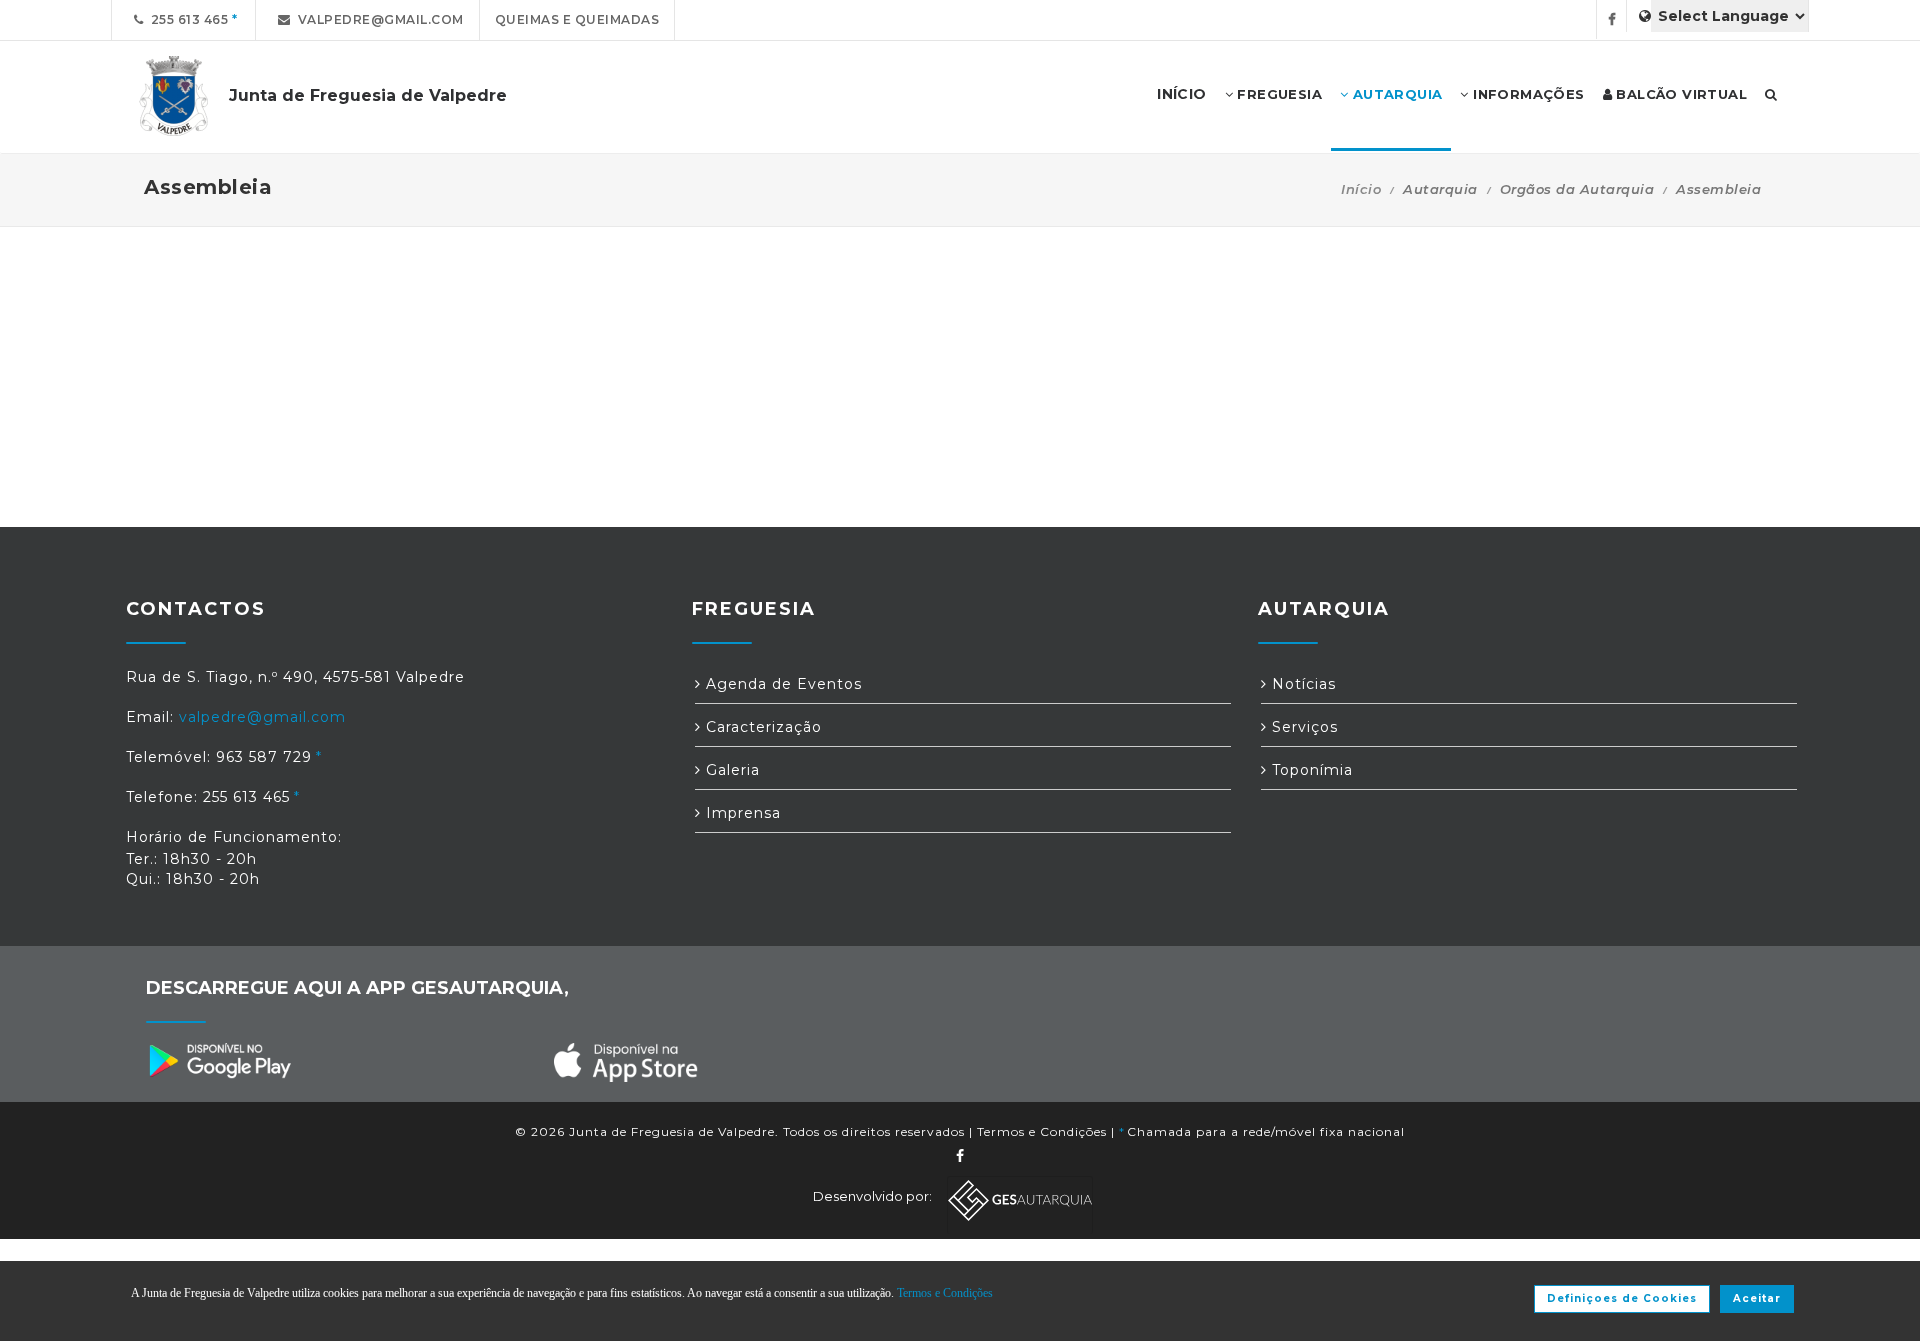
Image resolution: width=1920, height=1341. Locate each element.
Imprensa (741, 813)
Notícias (1301, 684)
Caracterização (761, 727)
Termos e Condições (1042, 1131)
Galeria (730, 770)
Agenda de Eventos (781, 684)
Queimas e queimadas (577, 19)
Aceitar (1757, 1298)
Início (1361, 189)
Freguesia (1277, 94)
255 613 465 (186, 19)
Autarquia (1395, 94)
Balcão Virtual (1679, 94)
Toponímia (1310, 770)
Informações (1527, 94)
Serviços (1302, 727)
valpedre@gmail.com (377, 19)
